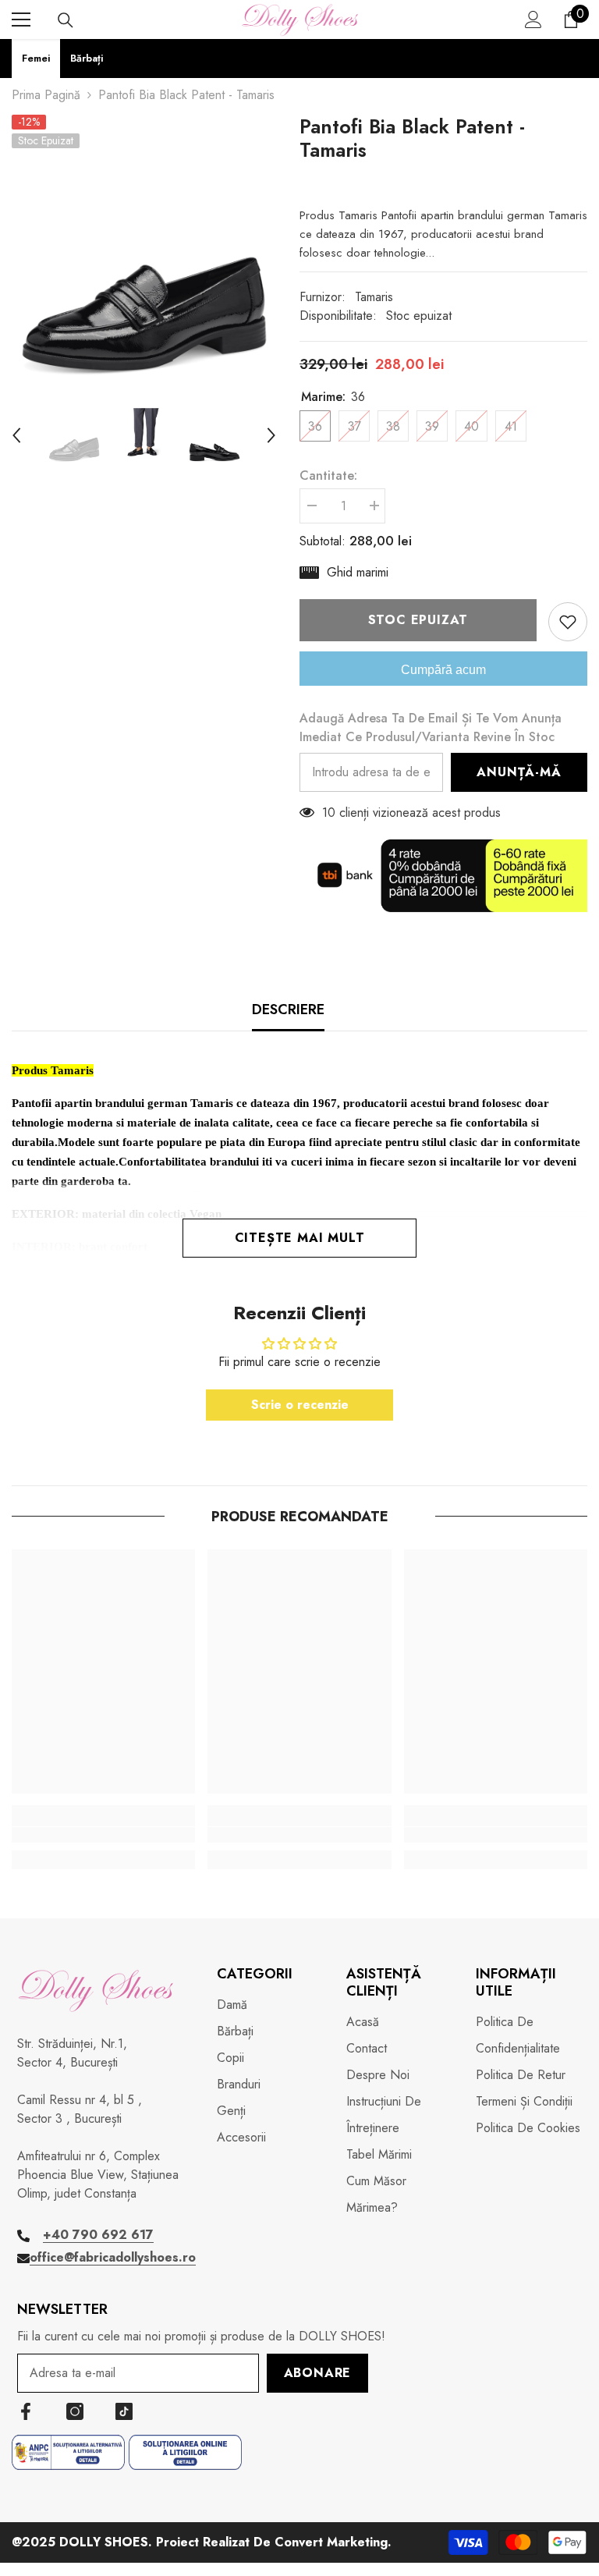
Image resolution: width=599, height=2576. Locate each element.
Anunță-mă (519, 772)
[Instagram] (75, 2411)
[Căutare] (66, 20)
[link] (103, 1835)
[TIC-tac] (124, 2411)
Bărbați (87, 58)
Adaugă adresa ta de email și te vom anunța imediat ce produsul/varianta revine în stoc (431, 727)
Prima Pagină (46, 95)
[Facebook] (26, 2411)
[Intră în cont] (533, 20)
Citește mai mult (300, 1238)
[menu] (21, 20)
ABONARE (318, 2373)
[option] (144, 247)
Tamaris (374, 297)
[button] (16, 435)
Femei (36, 58)
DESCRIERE (288, 1009)
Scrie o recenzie (300, 1405)
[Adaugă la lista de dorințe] (568, 622)
